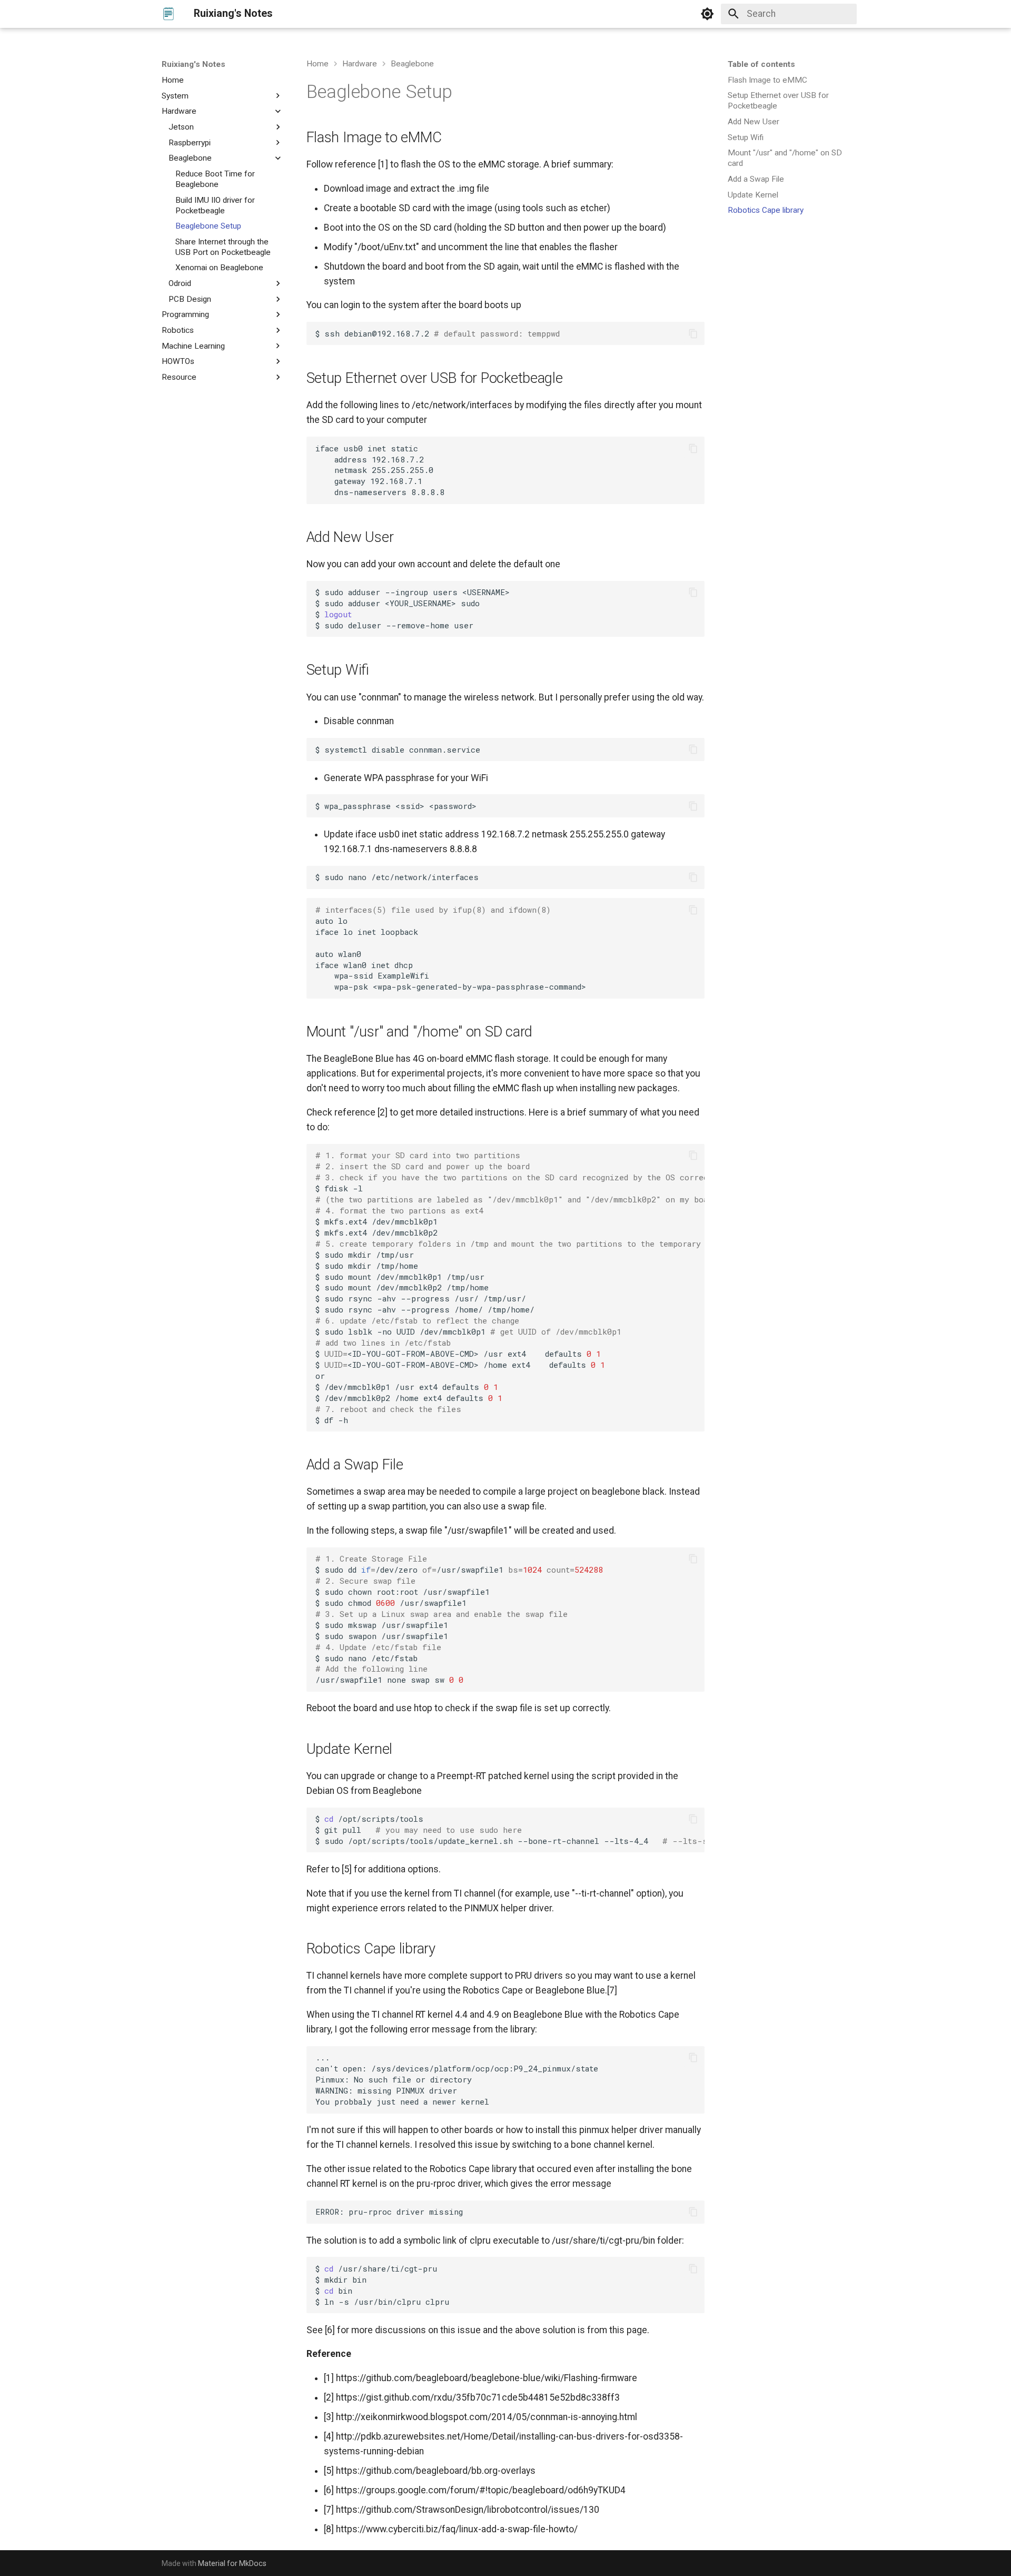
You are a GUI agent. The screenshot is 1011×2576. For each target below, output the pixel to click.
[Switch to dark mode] (707, 14)
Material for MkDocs (232, 2563)
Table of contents (761, 64)
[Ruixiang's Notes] (168, 14)
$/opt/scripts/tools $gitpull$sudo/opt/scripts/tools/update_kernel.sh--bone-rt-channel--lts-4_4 (510, 1830)
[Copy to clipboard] (693, 333)
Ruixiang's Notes (194, 64)
